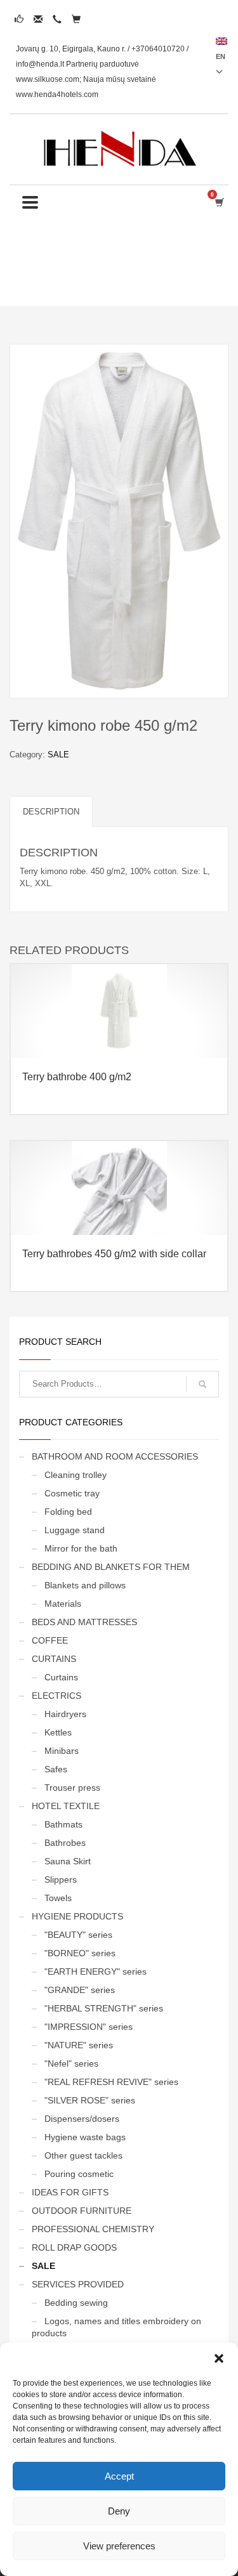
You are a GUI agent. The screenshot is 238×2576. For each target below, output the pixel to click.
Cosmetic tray (72, 1493)
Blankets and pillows (85, 1585)
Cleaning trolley (76, 1475)
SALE (58, 755)
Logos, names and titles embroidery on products (116, 2327)
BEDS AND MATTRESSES (84, 1622)
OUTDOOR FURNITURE (82, 2211)
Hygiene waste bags (85, 2137)
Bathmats (63, 1824)
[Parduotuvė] (76, 19)
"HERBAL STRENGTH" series (104, 2008)
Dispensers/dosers (82, 2119)
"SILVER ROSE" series (90, 2100)
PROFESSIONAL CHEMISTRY (93, 2229)
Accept (119, 2476)
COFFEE (50, 1640)
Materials (63, 1604)
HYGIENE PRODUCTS (77, 1916)
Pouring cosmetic (79, 2174)
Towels (58, 1898)
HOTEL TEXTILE (66, 1806)
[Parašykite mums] (38, 19)
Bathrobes (65, 1843)
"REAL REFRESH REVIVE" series (111, 2082)
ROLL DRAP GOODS (74, 2247)
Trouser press (72, 1788)
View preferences (119, 2546)
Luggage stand (75, 1530)
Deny (119, 2511)
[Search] (202, 1384)
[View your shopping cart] (219, 202)
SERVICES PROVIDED (78, 2284)
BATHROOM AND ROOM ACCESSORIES (115, 1456)
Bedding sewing (76, 2303)
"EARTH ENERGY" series (96, 1971)
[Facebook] (19, 19)
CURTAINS (54, 1659)
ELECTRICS (56, 1696)
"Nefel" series (71, 2063)
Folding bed (68, 1512)
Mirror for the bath (81, 1548)
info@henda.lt (40, 64)
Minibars (62, 1751)
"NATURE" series (79, 2045)
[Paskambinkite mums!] (57, 19)
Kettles (58, 1732)
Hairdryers (65, 1714)
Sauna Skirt (68, 1861)
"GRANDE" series (80, 1990)
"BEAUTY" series (78, 1935)
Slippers (61, 1880)
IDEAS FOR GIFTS (70, 2192)
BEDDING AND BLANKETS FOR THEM (111, 1567)
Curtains (61, 1677)
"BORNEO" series (80, 1953)
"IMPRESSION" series (89, 2027)
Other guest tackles (83, 2155)
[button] (219, 2358)
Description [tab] (51, 812)
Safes (56, 1769)
